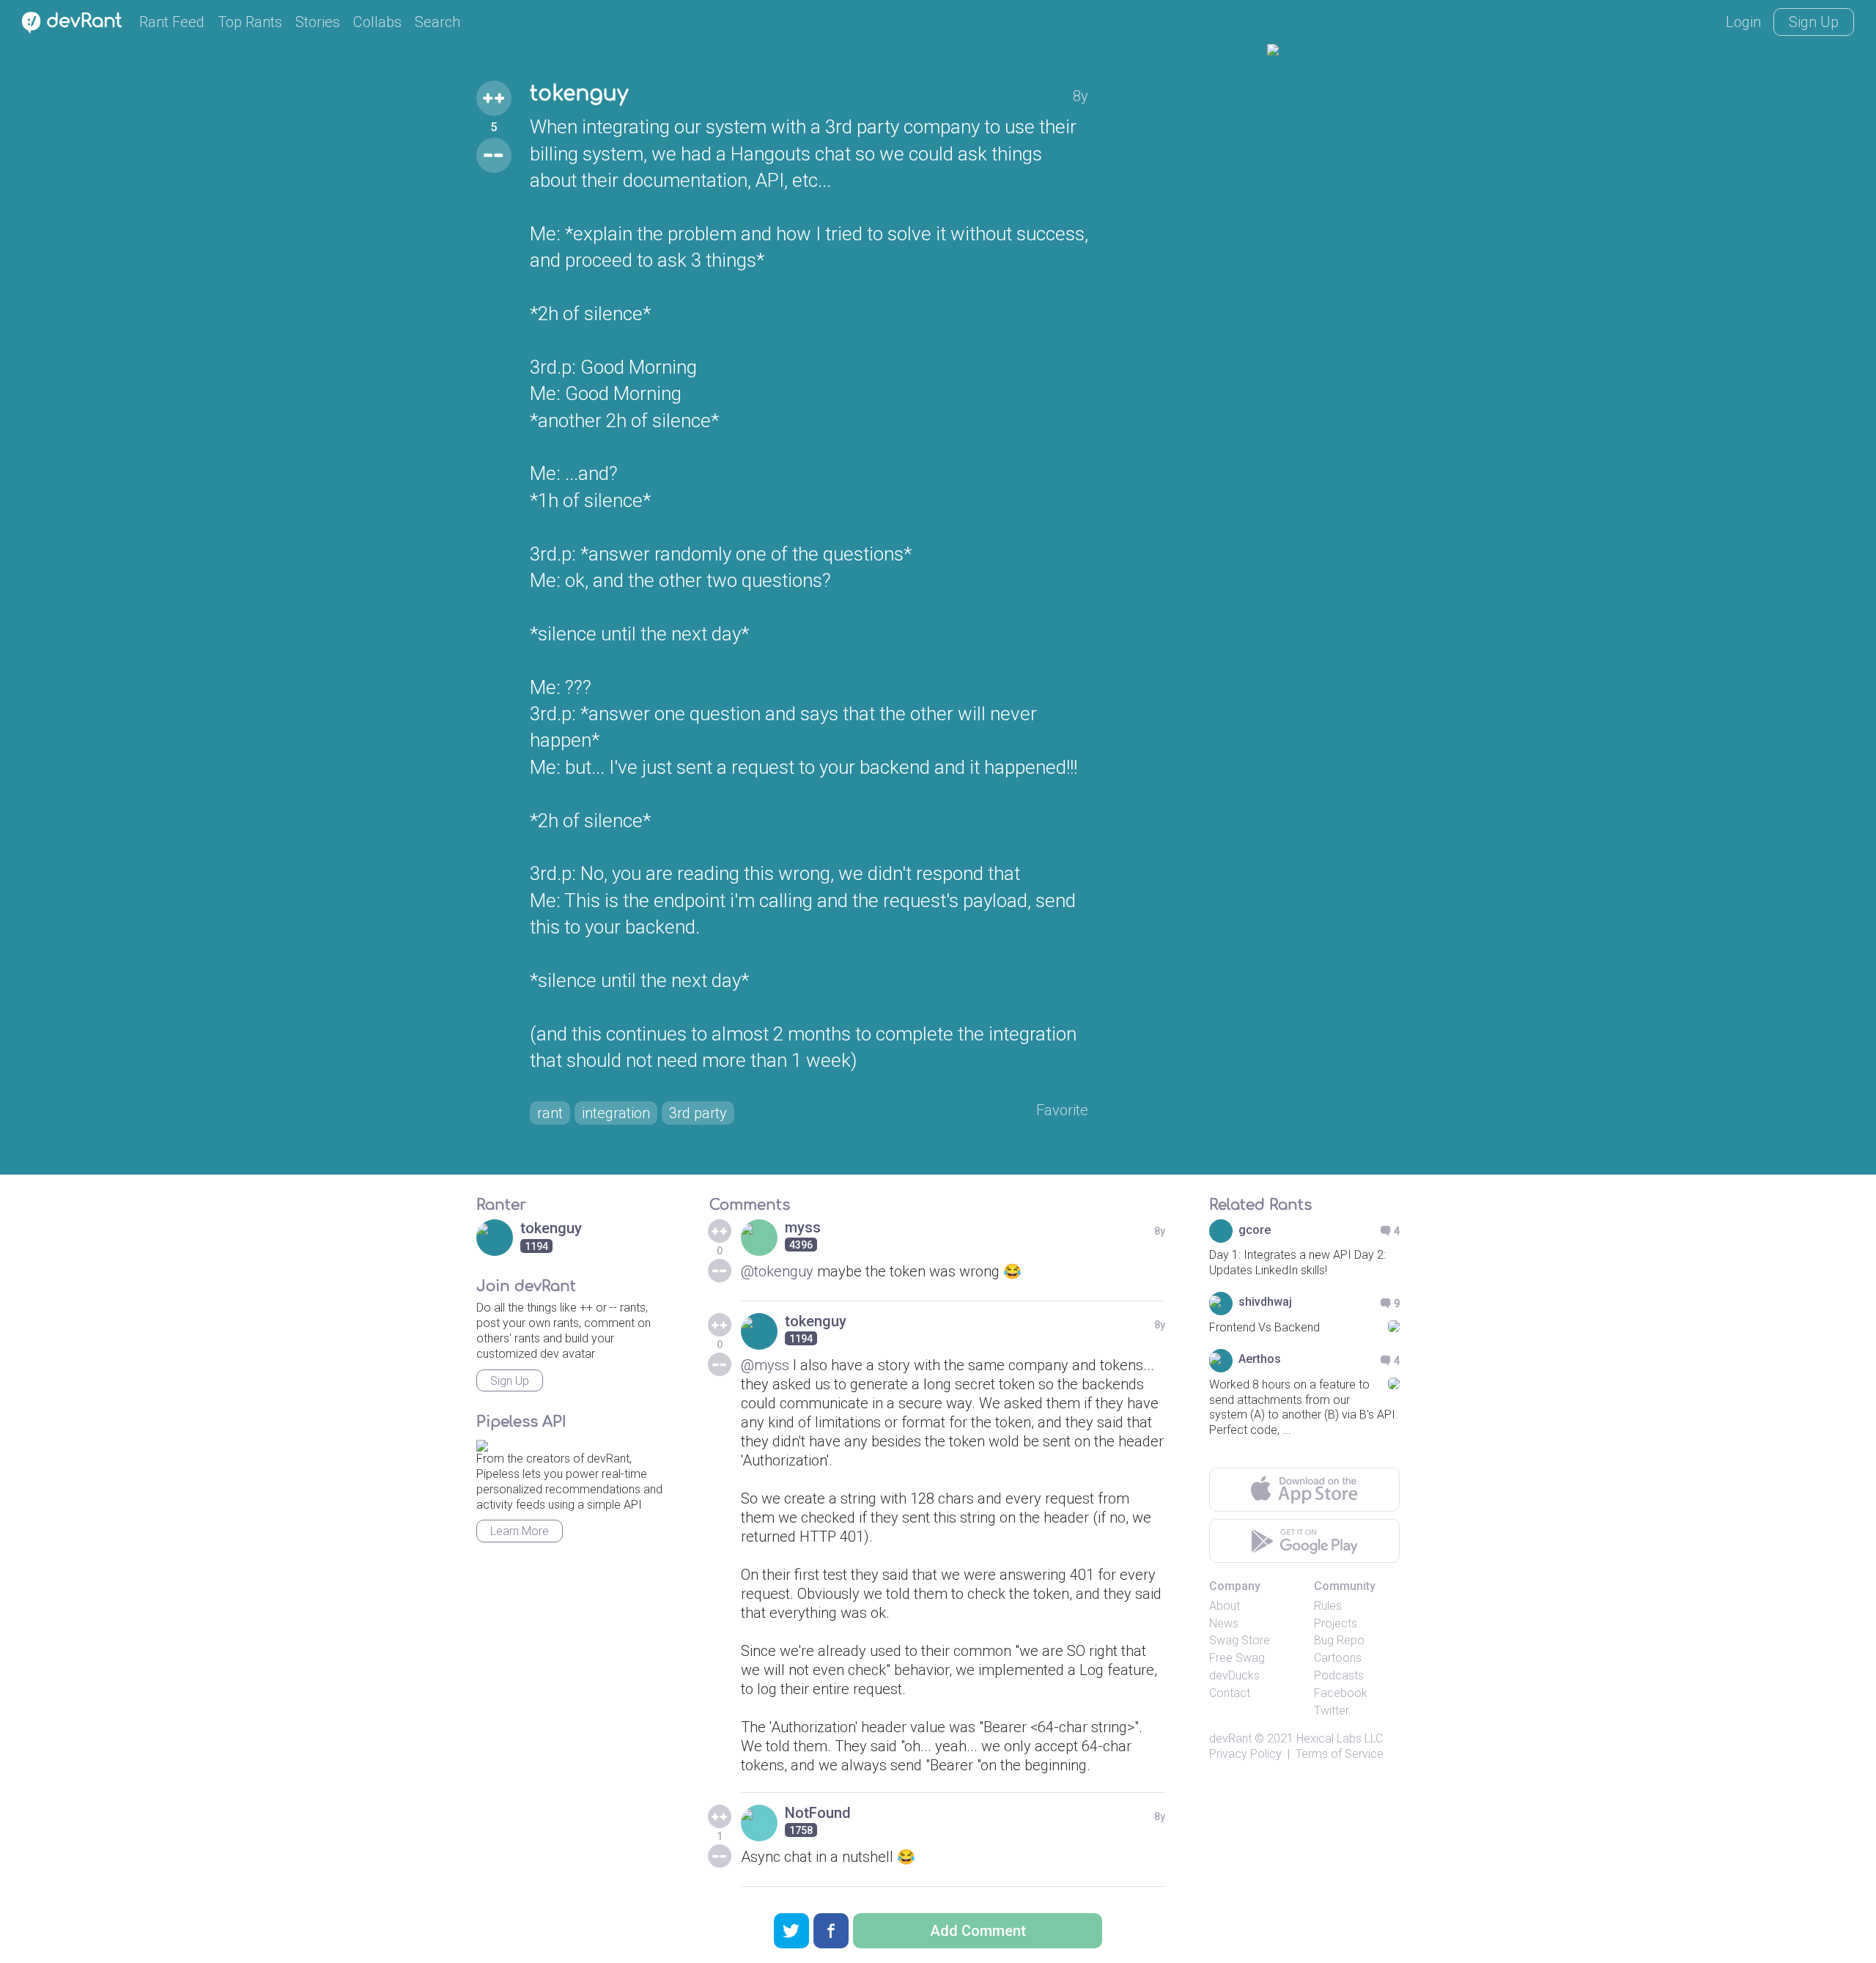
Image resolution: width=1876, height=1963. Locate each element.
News (1224, 1623)
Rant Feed (172, 22)
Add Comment (978, 1931)
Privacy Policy (1245, 1754)
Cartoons (1338, 1658)
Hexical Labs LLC (1340, 1738)
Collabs (377, 22)
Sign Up (1814, 22)
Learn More (520, 1531)
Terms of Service (1340, 1754)
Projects (1336, 1623)
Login (1743, 22)
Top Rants (250, 22)
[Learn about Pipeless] (482, 1443)
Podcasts (1339, 1675)
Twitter (1332, 1711)
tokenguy (579, 94)
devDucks (1234, 1675)
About (1225, 1606)
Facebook (1341, 1693)
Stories (318, 22)
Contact (1230, 1693)
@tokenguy (777, 1271)
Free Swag (1237, 1658)
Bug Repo (1339, 1640)
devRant (1230, 1738)
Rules (1328, 1606)
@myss (765, 1365)
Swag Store (1240, 1640)
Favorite (1062, 1110)
